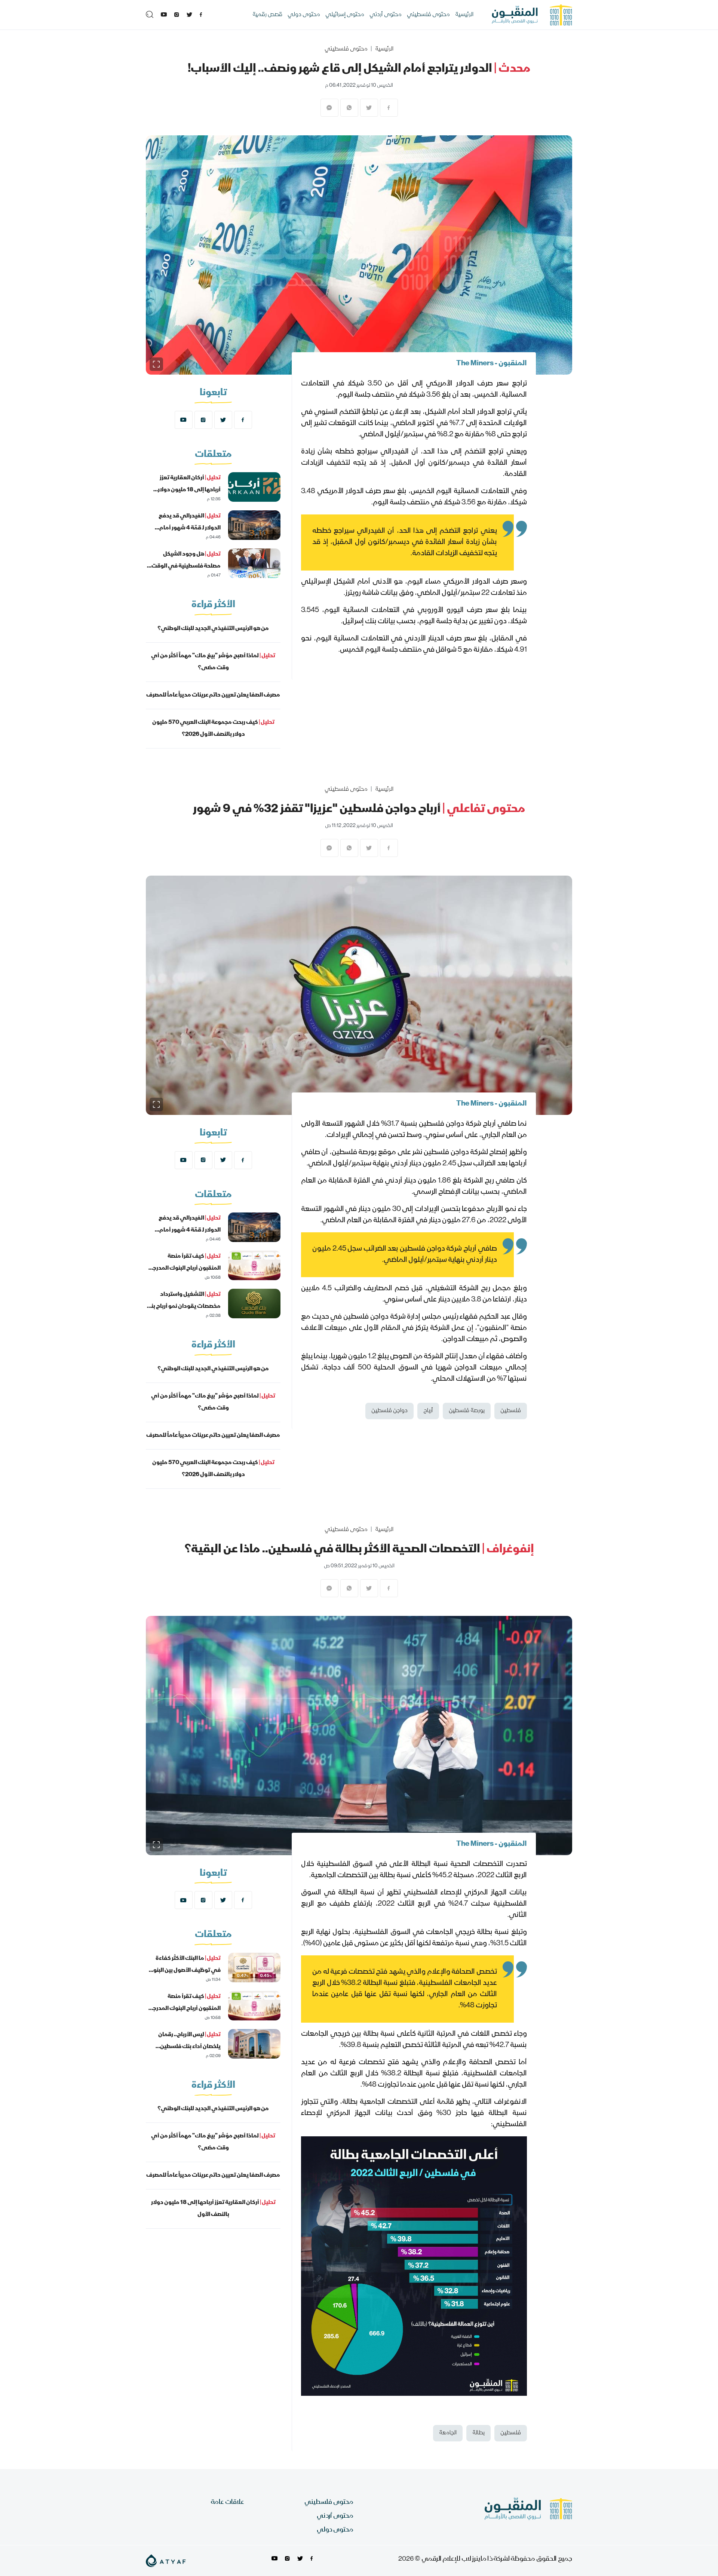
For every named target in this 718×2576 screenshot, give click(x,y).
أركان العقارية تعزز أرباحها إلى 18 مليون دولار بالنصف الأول (189, 490)
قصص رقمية (267, 15)
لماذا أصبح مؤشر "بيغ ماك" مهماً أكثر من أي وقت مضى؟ (213, 662)
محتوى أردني (386, 15)
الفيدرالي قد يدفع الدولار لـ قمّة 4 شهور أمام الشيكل (190, 528)
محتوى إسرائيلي (345, 15)
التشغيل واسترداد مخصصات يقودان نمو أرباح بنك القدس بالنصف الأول (183, 1307)
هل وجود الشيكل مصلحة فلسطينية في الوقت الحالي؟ (186, 566)
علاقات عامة (228, 2503)
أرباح (428, 1411)
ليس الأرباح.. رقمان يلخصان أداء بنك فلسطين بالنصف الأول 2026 (189, 2047)
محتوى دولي (304, 15)
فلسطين (511, 1411)
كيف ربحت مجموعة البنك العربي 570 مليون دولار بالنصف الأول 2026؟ (213, 729)
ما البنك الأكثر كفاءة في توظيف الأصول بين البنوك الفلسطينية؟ (184, 1971)
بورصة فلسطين (467, 1411)
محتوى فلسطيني (428, 15)
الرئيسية (464, 15)
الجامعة (448, 2433)
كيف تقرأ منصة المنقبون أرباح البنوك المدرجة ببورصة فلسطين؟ (185, 1269)
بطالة (478, 2433)
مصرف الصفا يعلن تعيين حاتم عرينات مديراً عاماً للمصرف (213, 695)
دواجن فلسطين (389, 1411)
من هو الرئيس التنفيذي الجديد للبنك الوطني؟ (213, 629)
